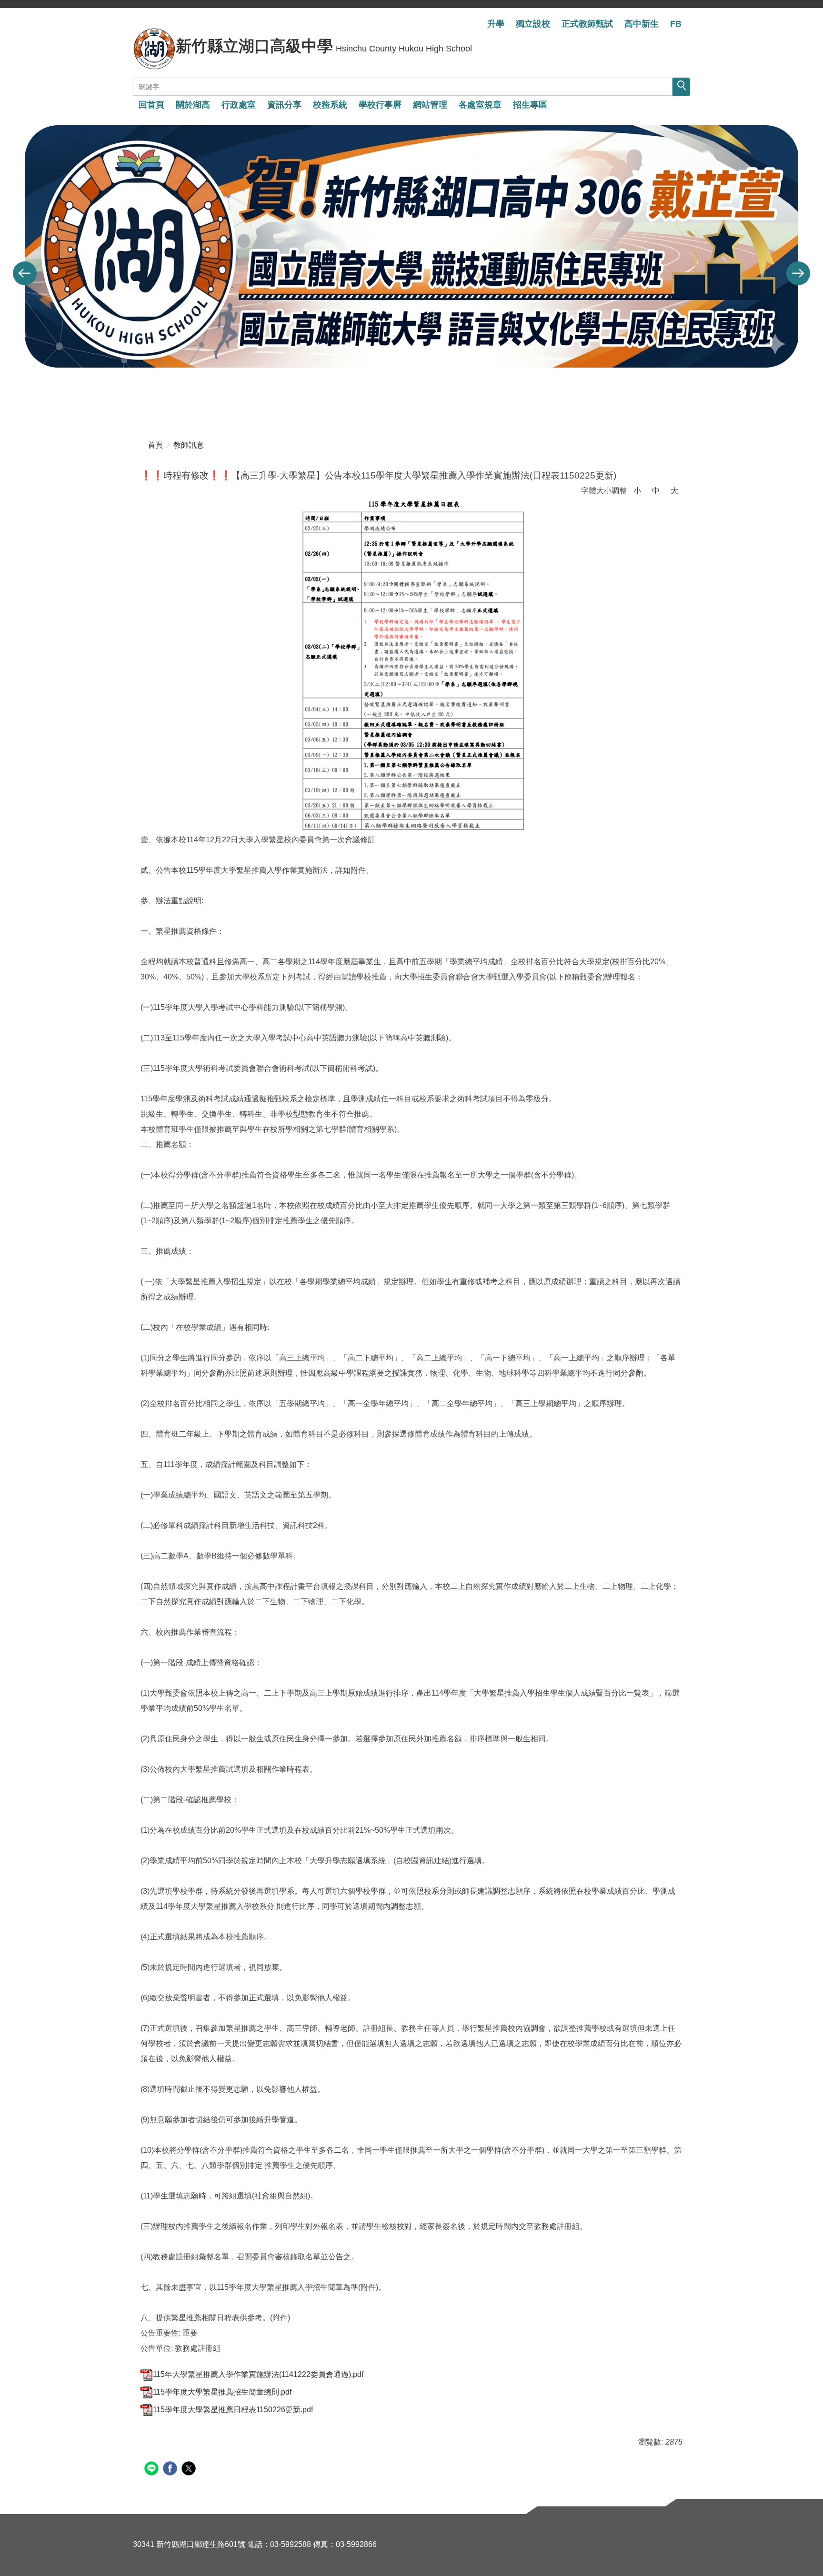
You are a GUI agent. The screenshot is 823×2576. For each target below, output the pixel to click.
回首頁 (151, 105)
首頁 (155, 445)
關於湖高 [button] (193, 105)
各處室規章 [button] (480, 105)
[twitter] (190, 2470)
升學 (496, 24)
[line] (153, 2470)
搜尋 (681, 87)
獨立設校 (533, 24)
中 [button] (656, 491)
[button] (25, 273)
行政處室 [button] (239, 105)
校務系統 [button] (330, 105)
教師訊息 (189, 445)
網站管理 (430, 105)
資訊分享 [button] (284, 105)
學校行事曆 (380, 105)
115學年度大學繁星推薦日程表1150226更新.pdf (233, 2410)
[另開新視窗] (411, 666)
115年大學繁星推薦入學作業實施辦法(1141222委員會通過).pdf (258, 2374)
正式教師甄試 (587, 24)
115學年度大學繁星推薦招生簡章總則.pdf (222, 2392)
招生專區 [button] (530, 105)
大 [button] (674, 491)
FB (676, 24)
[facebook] (171, 2470)
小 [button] (637, 491)
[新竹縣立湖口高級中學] (154, 49)
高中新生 (642, 24)
